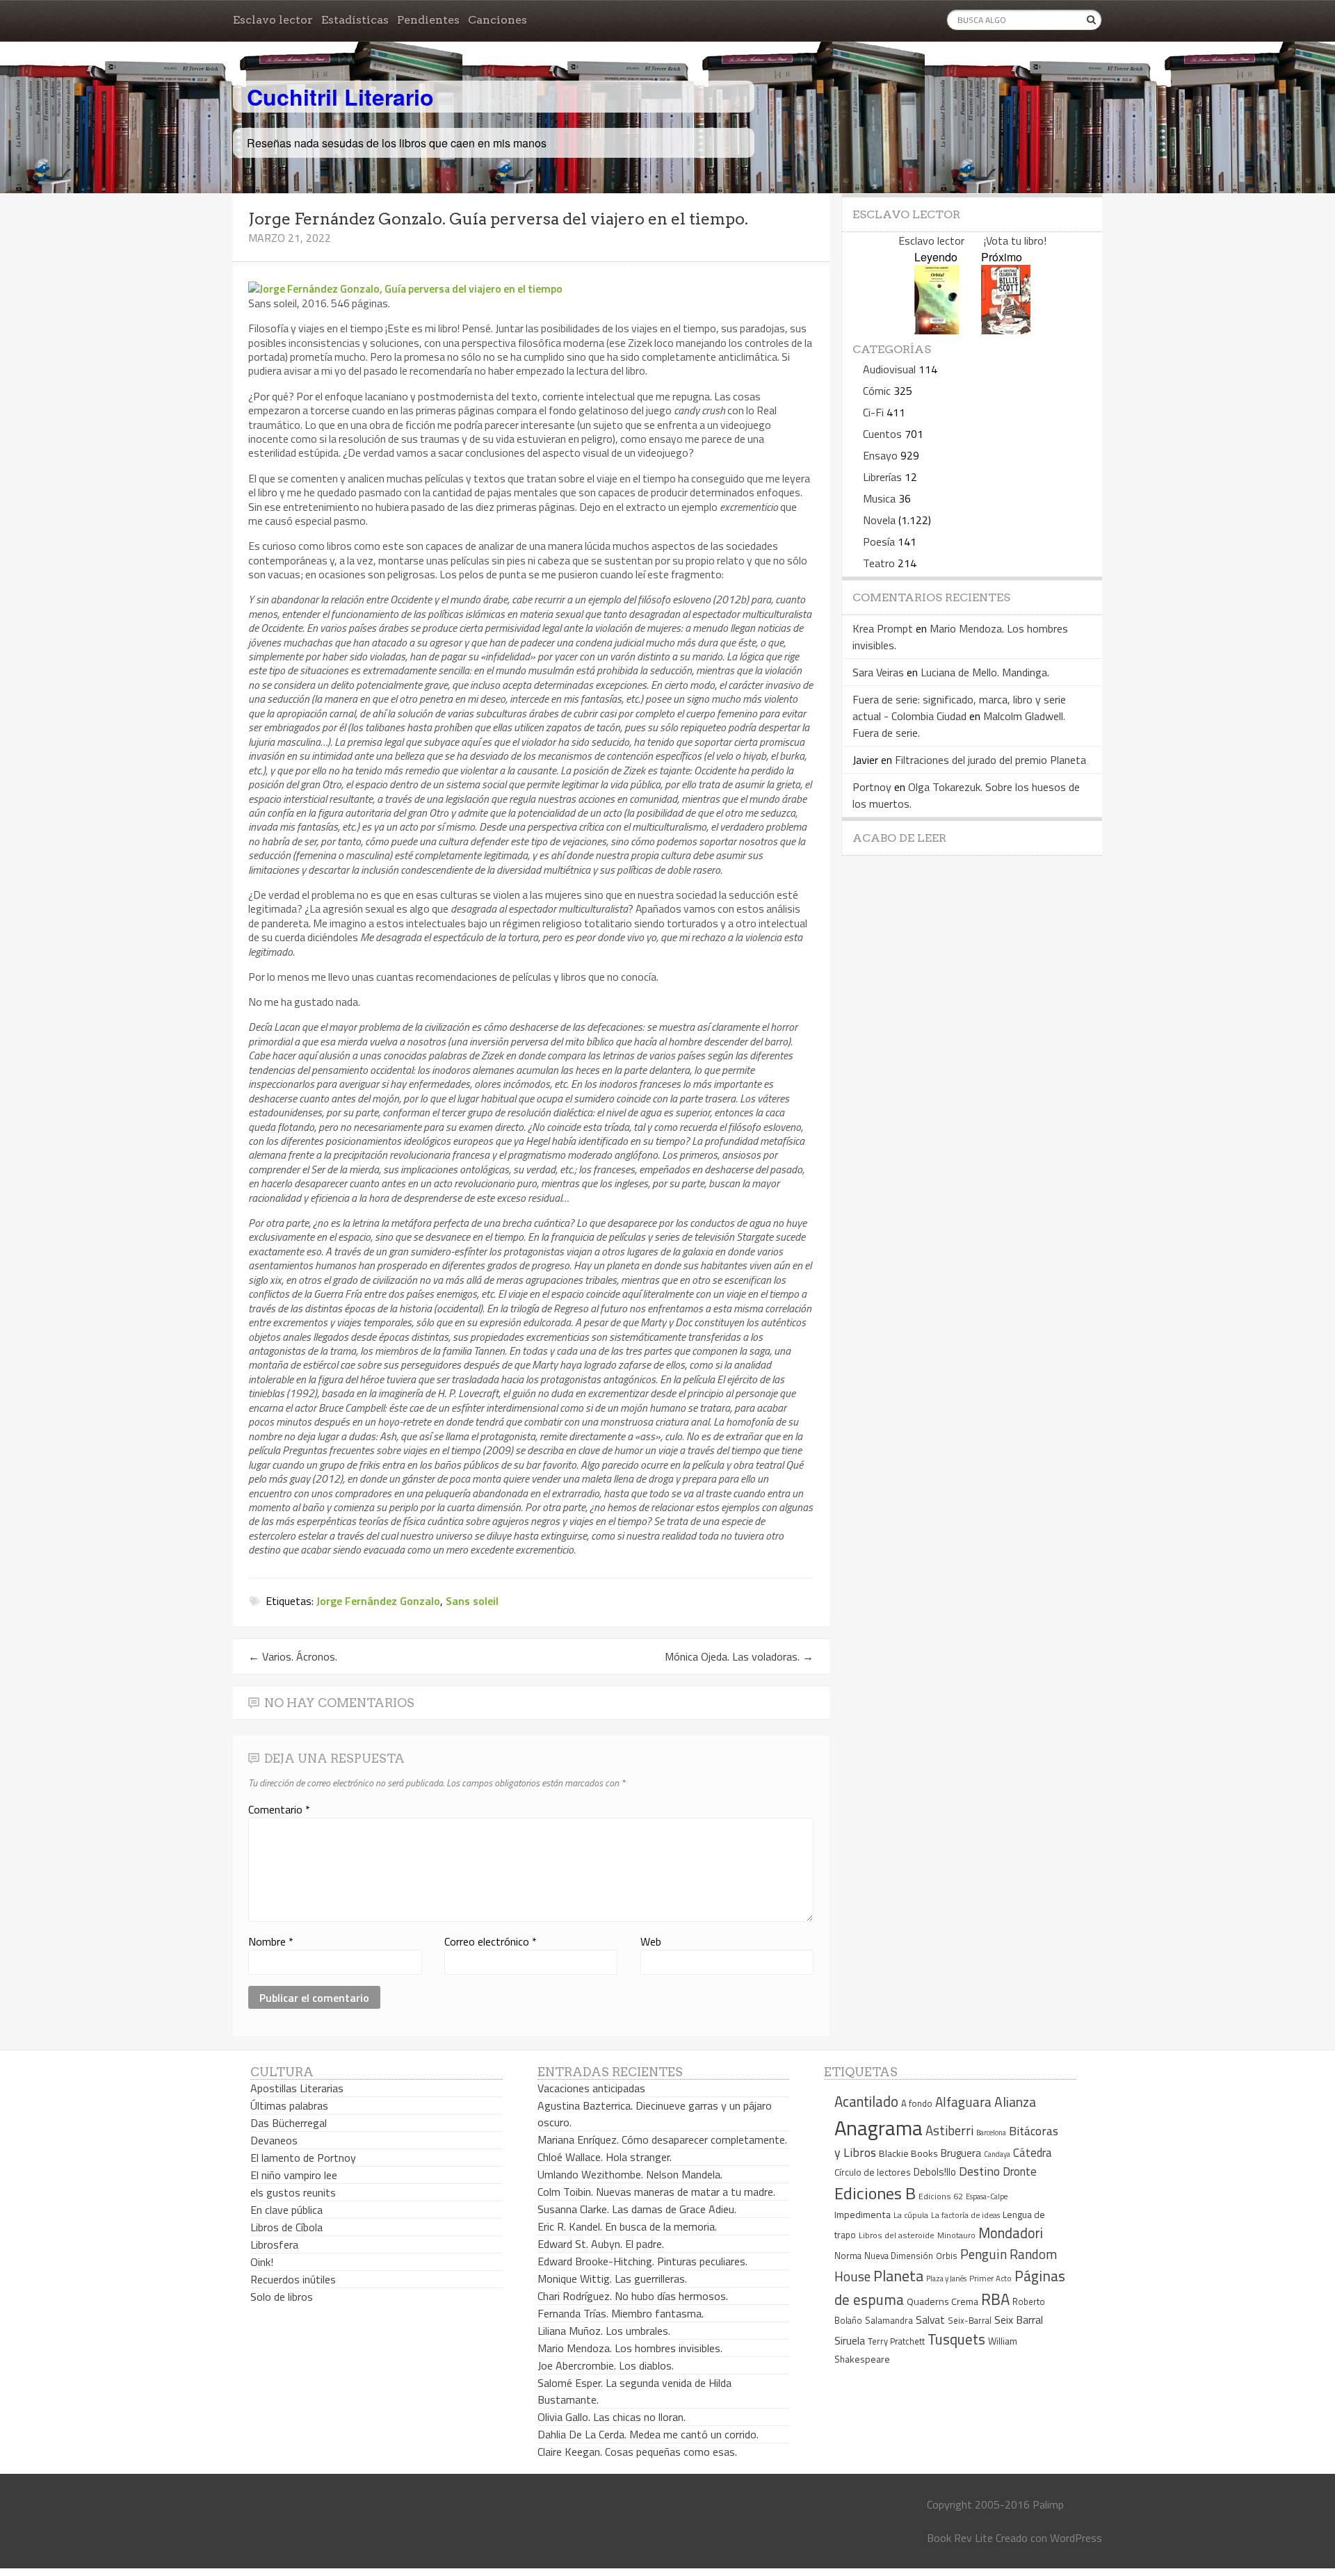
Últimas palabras (289, 2105)
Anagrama (879, 2128)
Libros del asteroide (897, 2235)
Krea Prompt (883, 628)
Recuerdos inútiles (293, 2279)
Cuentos (882, 434)
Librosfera (274, 2244)
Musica (879, 498)
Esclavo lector (273, 20)
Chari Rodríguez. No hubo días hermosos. (633, 2296)
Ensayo (880, 455)
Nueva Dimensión (899, 2256)
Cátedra (1033, 2152)
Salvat (930, 2320)
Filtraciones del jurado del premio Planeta (990, 760)
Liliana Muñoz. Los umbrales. (604, 2331)
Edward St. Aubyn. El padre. (601, 2244)
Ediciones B (875, 2193)
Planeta (898, 2275)
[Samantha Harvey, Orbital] (937, 330)
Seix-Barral (970, 2321)
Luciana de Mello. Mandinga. (985, 672)
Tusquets (956, 2339)
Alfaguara (963, 2102)
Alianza (1015, 2102)
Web (651, 1941)
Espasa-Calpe (987, 2196)
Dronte (1020, 2171)
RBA (995, 2299)
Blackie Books (908, 2153)
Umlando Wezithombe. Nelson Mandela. (630, 2174)
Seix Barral (1019, 2320)
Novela (879, 520)
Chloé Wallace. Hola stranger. (605, 2157)
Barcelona (991, 2133)
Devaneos (274, 2140)
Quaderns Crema (942, 2301)
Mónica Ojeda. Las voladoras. (739, 1656)
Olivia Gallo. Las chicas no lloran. (612, 2417)
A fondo (917, 2103)
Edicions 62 (941, 2196)
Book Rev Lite (960, 2538)
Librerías (882, 477)
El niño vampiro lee (294, 2175)
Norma (848, 2256)
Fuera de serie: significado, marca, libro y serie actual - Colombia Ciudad (959, 708)
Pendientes (428, 20)
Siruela (850, 2340)
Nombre (271, 1941)
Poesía (879, 541)
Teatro (879, 563)
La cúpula (911, 2215)
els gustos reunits (293, 2192)
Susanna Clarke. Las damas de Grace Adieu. (637, 2209)
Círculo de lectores (873, 2172)
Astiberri (949, 2130)
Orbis (947, 2256)
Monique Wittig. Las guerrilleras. (612, 2279)
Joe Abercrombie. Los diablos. (606, 2365)
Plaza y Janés (946, 2278)
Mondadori (1011, 2233)
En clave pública (286, 2210)
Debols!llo (935, 2172)
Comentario (279, 1809)
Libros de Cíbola (286, 2227)
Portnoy (872, 787)
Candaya (997, 2154)
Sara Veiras (878, 672)
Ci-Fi (873, 412)
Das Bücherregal (289, 2123)
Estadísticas (355, 20)
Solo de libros (282, 2297)
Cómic (877, 391)
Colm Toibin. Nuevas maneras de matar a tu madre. (656, 2192)
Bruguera (961, 2153)
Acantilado (866, 2101)
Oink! (262, 2262)
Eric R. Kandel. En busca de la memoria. (627, 2226)
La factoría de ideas (965, 2215)
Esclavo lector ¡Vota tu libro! (972, 241)
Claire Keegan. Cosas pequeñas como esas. (637, 2452)
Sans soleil (472, 1601)
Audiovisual (889, 369)
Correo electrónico (491, 1941)
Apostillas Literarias (297, 2088)
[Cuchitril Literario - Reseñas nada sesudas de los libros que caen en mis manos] (1041, 85)
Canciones (497, 20)
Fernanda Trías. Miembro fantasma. (621, 2313)
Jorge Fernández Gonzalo (378, 1601)
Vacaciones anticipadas (591, 2088)
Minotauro (956, 2235)
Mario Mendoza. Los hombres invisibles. (630, 2348)
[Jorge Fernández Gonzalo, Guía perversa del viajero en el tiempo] (405, 288)
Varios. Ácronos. (293, 1656)
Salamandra (889, 2320)
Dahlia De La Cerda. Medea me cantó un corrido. (648, 2434)
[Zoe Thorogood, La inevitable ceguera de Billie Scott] (1006, 330)
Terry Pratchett (896, 2341)
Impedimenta (863, 2215)
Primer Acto (990, 2278)
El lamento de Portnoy (303, 2158)
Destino (979, 2171)
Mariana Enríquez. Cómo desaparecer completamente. (662, 2139)
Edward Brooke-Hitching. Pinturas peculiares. (642, 2261)
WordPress (1076, 2538)
